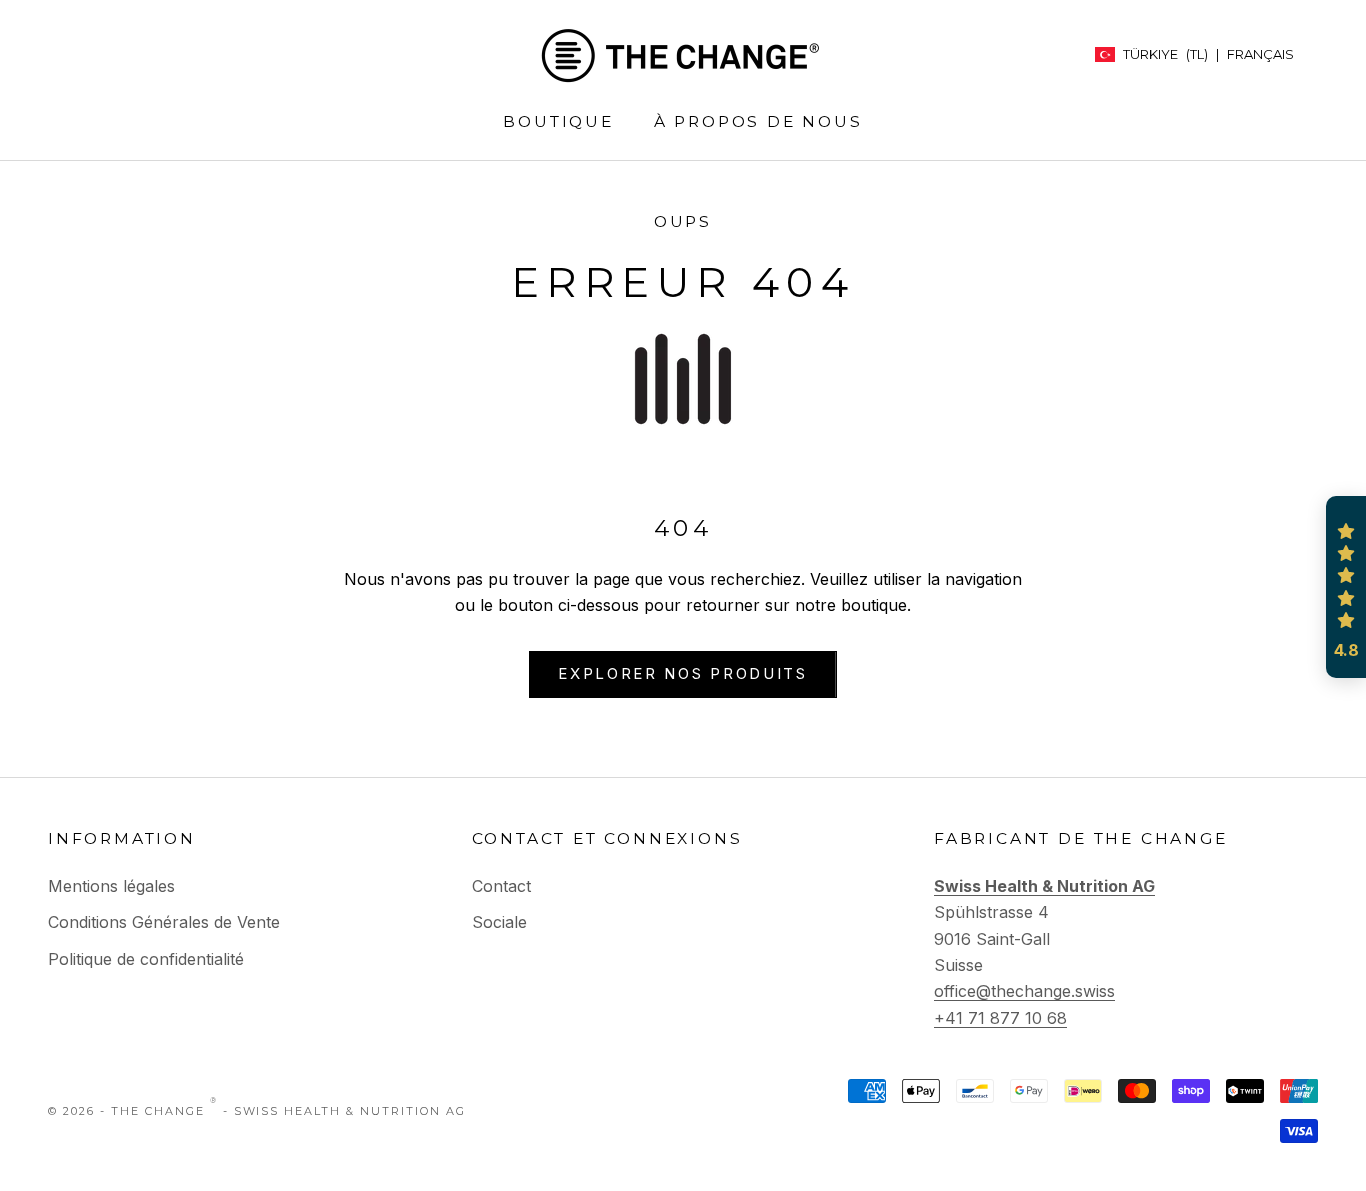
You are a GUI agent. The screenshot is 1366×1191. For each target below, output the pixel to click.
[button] (1346, 587)
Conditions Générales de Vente (164, 922)
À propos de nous (758, 121)
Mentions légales (111, 886)
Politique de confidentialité (146, 959)
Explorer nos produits (683, 673)
